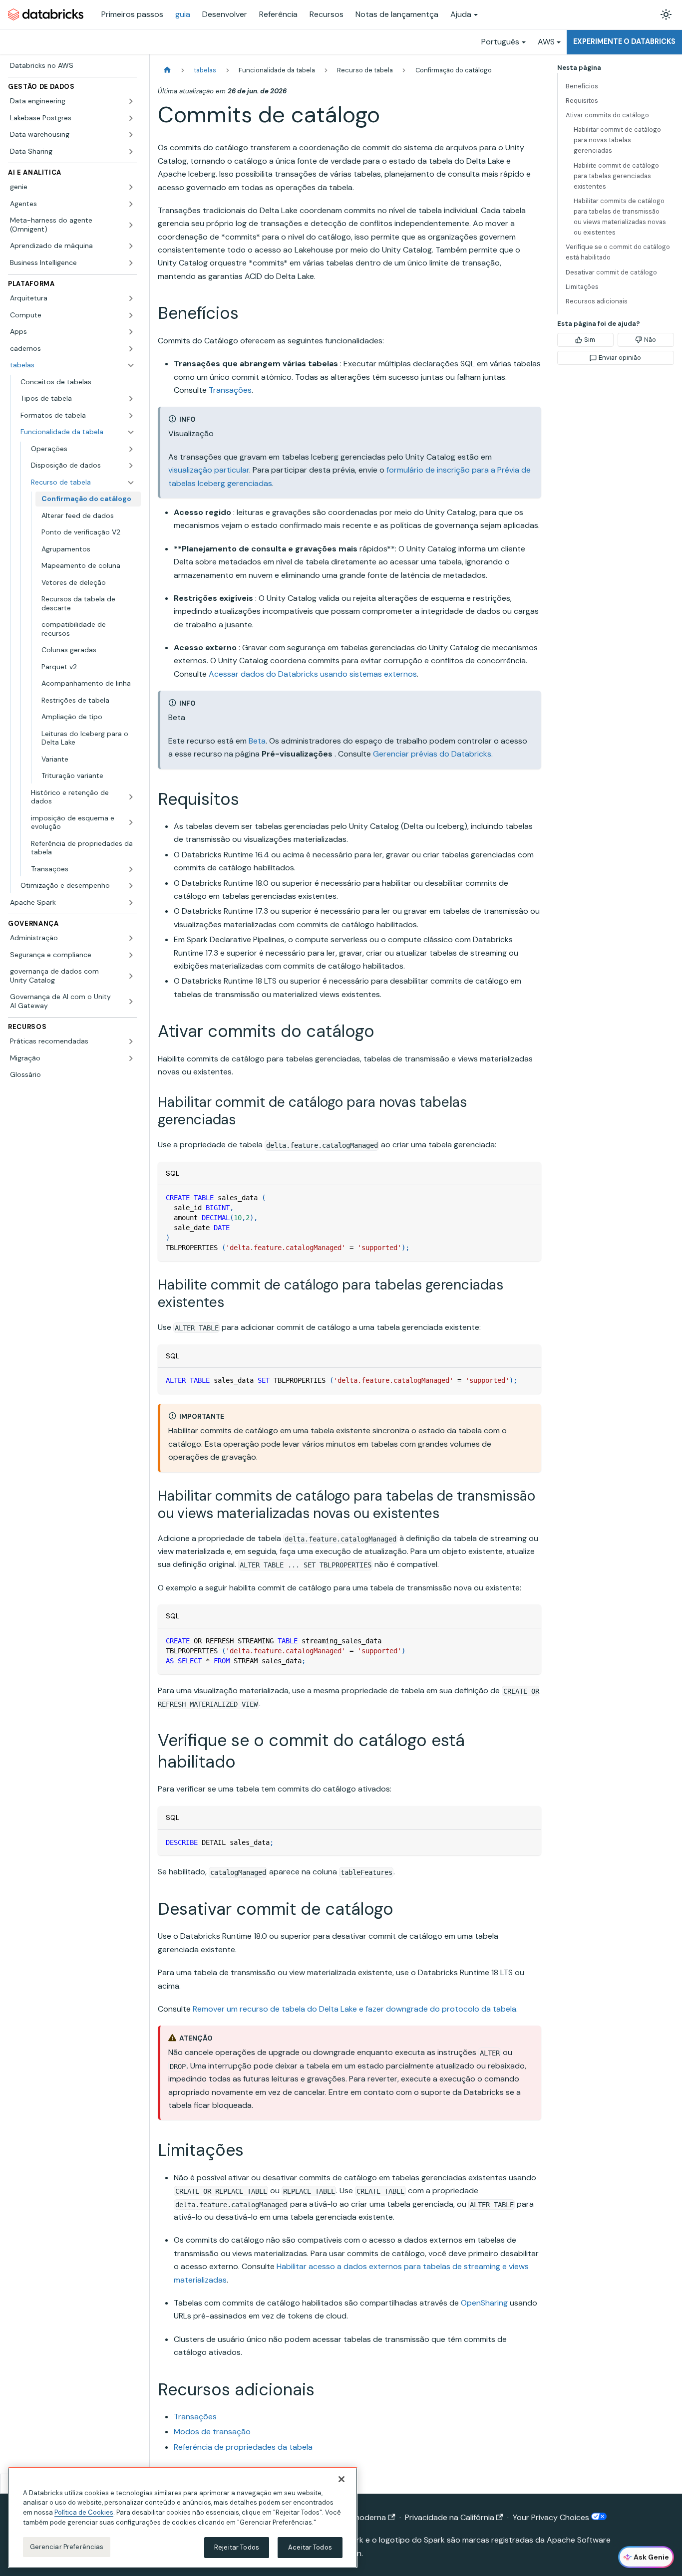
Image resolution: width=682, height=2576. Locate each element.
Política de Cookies (84, 2512)
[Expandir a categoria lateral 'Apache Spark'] (131, 903)
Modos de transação (212, 2432)
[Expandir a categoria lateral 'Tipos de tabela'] (131, 399)
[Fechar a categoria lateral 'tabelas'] (131, 365)
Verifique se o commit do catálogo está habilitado (618, 252)
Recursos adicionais (597, 301)
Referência (278, 14)
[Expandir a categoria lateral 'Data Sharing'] (131, 152)
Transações (230, 390)
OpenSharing (484, 2303)
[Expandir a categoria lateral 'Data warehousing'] (131, 135)
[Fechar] (341, 2479)
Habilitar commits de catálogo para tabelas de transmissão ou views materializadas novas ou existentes (620, 217)
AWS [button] (546, 42)
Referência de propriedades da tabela (243, 2447)
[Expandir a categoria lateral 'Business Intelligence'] (131, 263)
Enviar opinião (620, 358)
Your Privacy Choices (552, 2517)
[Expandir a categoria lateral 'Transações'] (131, 869)
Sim (590, 340)
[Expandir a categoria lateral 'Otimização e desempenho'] (131, 886)
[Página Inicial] (167, 70)
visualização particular (209, 470)
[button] (78, 416)
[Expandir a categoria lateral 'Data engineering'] (131, 101)
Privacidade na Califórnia (450, 2517)
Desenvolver (225, 14)
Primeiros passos (132, 14)
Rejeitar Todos (237, 2547)
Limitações (582, 287)
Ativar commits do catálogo (607, 115)
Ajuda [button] (461, 14)
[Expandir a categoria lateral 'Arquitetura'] (131, 298)
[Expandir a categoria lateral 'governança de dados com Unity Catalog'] (131, 976)
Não (650, 340)
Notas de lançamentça (397, 14)
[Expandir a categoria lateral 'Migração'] (131, 1058)
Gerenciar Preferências (67, 2547)
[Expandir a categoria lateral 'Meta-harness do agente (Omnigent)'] (131, 225)
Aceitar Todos (310, 2547)
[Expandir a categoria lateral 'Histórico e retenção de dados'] (131, 797)
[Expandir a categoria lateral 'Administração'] (131, 938)
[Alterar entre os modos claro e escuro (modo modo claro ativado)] (666, 14)
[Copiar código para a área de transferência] (529, 1197)
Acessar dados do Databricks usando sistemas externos (313, 674)
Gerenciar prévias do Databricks (432, 754)
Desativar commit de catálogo (611, 272)
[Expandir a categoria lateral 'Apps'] (131, 332)
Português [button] (500, 42)
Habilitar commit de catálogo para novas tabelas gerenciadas (617, 140)
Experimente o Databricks (624, 41)
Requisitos (582, 101)
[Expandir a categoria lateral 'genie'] (131, 187)
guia (183, 14)
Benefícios (582, 86)
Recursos (327, 14)
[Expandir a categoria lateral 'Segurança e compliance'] (131, 955)
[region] (183, 2518)
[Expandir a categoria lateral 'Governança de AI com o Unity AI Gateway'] (131, 1001)
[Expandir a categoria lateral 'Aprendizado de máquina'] (131, 246)
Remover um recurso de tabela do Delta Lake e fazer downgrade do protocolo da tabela (354, 2009)
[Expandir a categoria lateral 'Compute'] (131, 315)
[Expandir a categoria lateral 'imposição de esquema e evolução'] (131, 823)
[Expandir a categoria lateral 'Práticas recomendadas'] (131, 1041)
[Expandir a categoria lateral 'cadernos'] (131, 349)
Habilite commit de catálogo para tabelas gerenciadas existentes (616, 176)
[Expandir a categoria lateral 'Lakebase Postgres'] (131, 118)
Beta (257, 741)
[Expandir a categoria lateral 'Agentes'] (131, 204)
